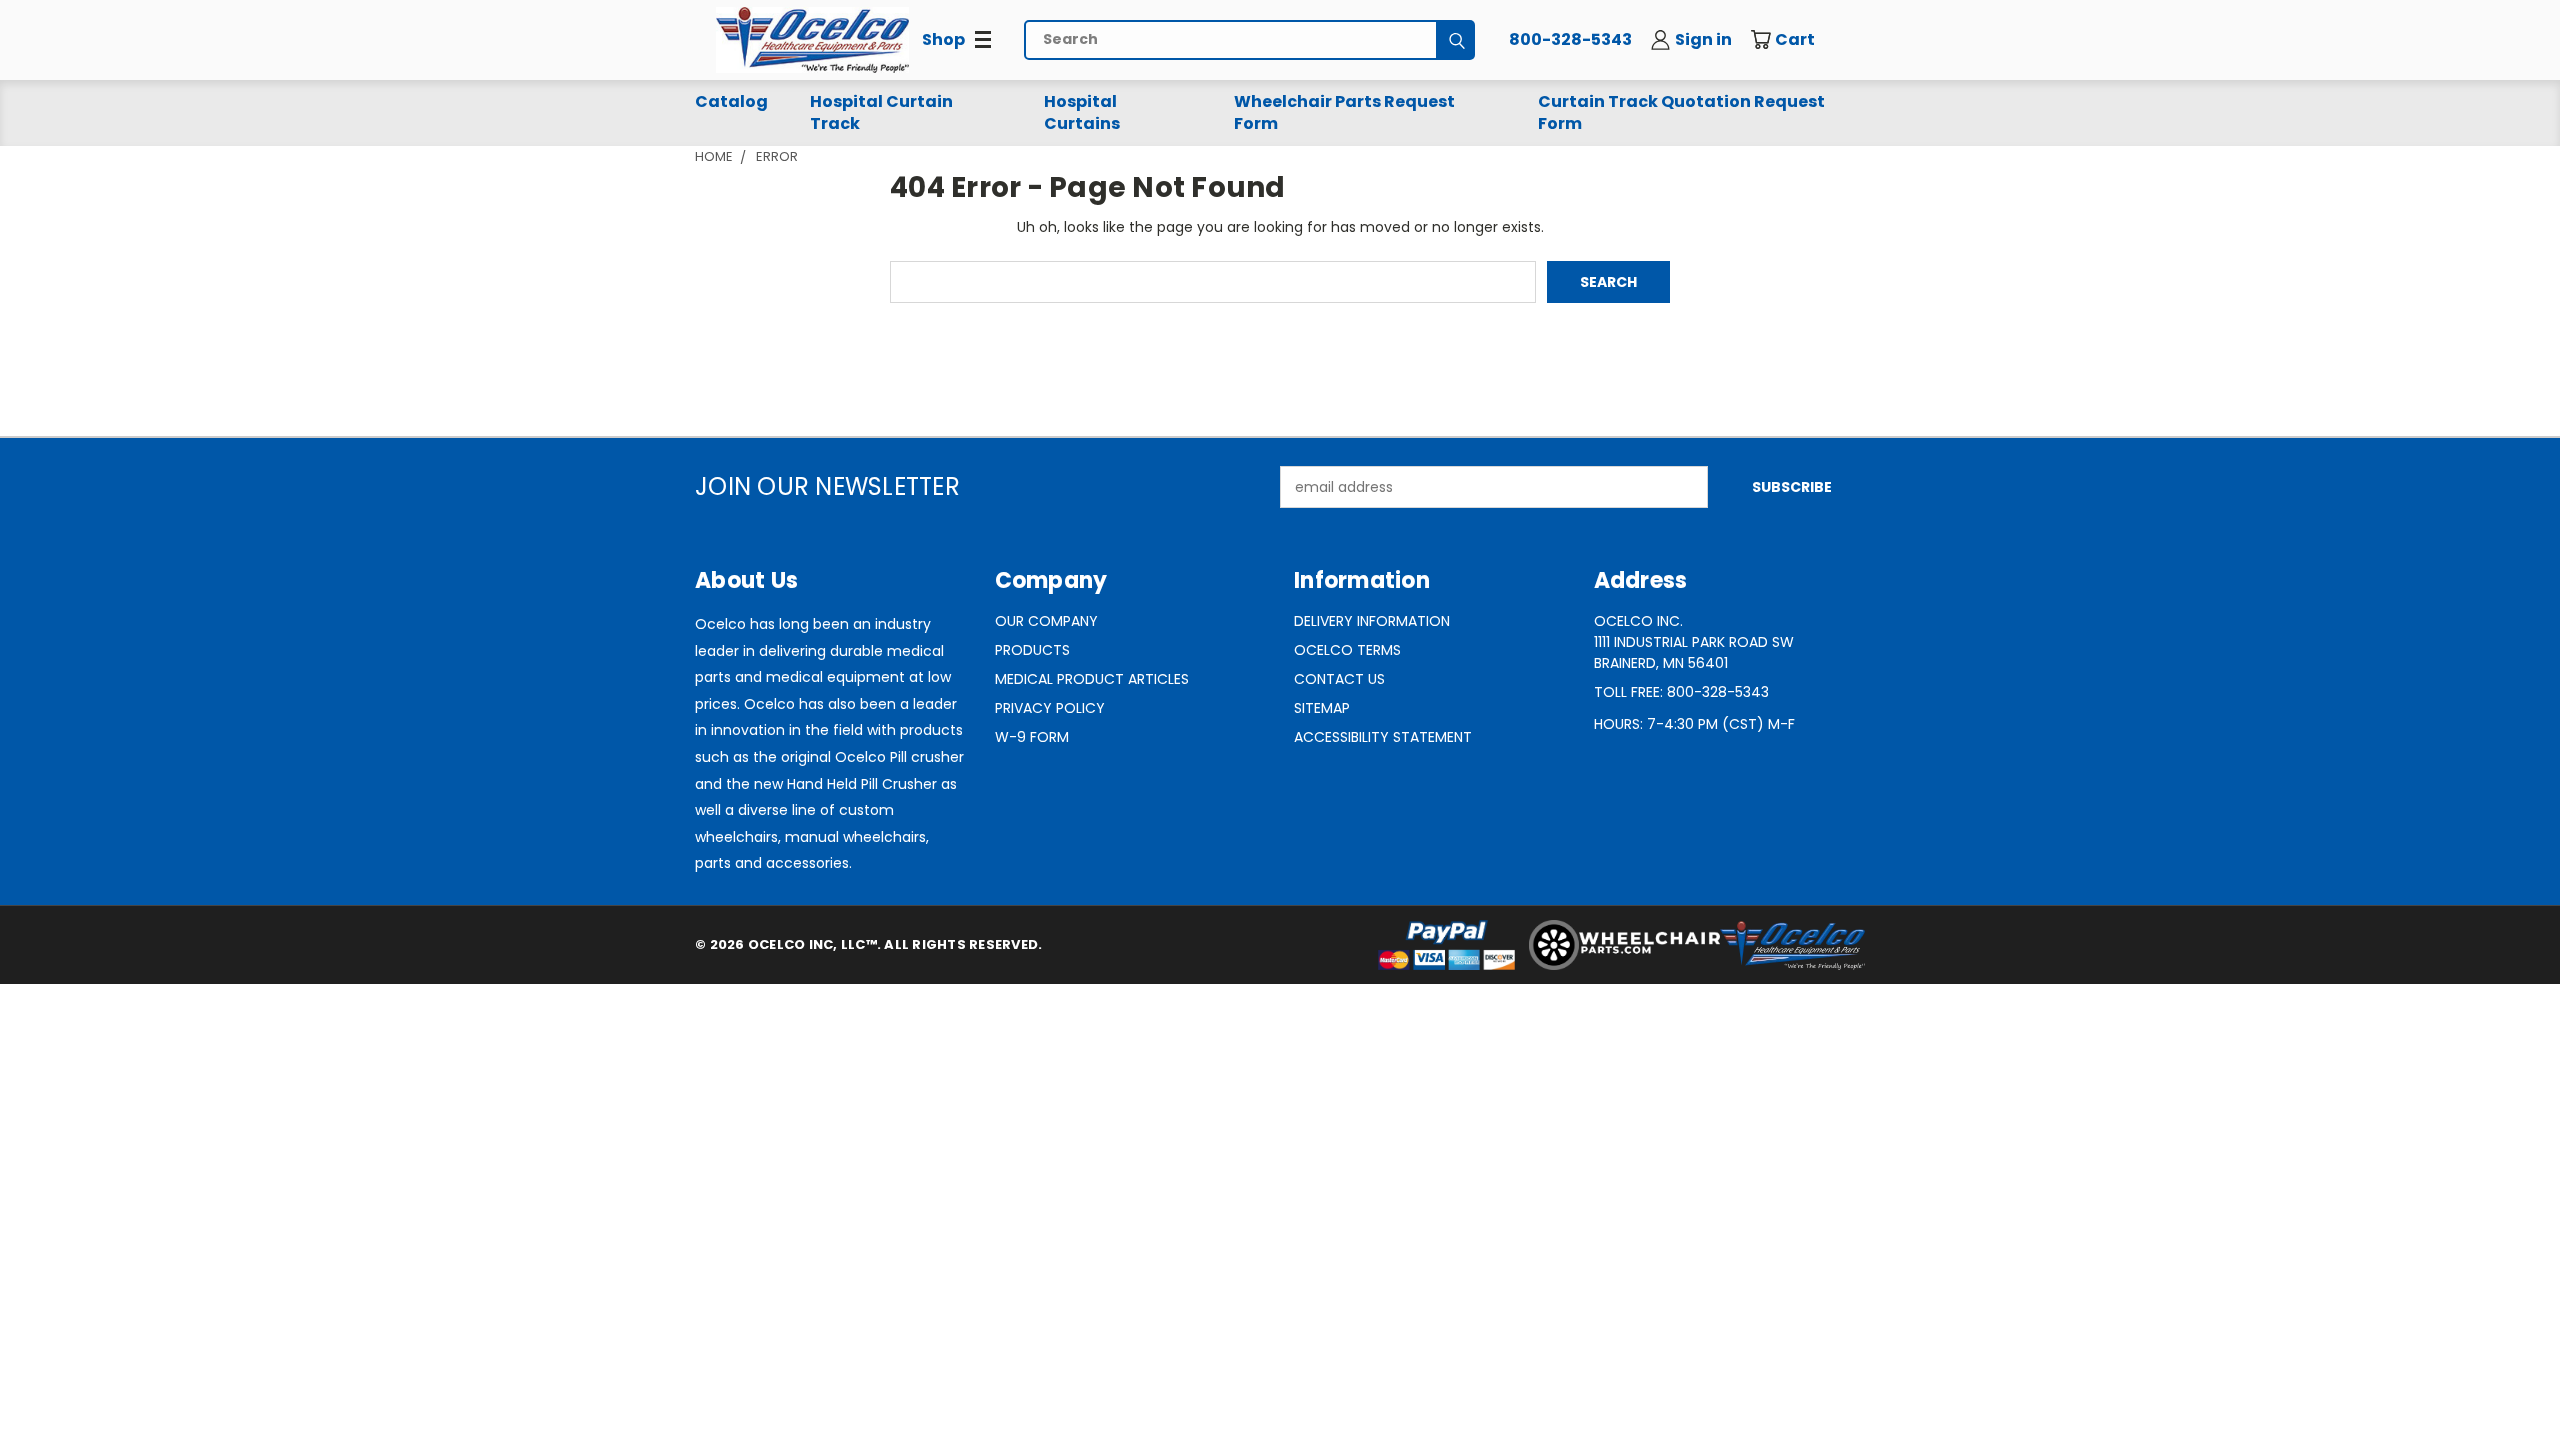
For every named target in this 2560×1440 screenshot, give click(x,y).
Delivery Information (1372, 621)
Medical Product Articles (1092, 679)
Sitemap (1322, 708)
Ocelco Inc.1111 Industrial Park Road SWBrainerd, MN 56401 (1694, 642)
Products (1032, 650)
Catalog (731, 101)
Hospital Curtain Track (881, 112)
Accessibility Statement (1383, 737)
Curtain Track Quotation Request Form (1681, 112)
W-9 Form (1032, 737)
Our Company (1046, 621)
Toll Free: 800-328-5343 (1681, 692)
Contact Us (1339, 679)
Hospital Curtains (1082, 112)
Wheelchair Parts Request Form (1344, 112)
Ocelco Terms (1347, 650)
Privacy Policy (1050, 708)
